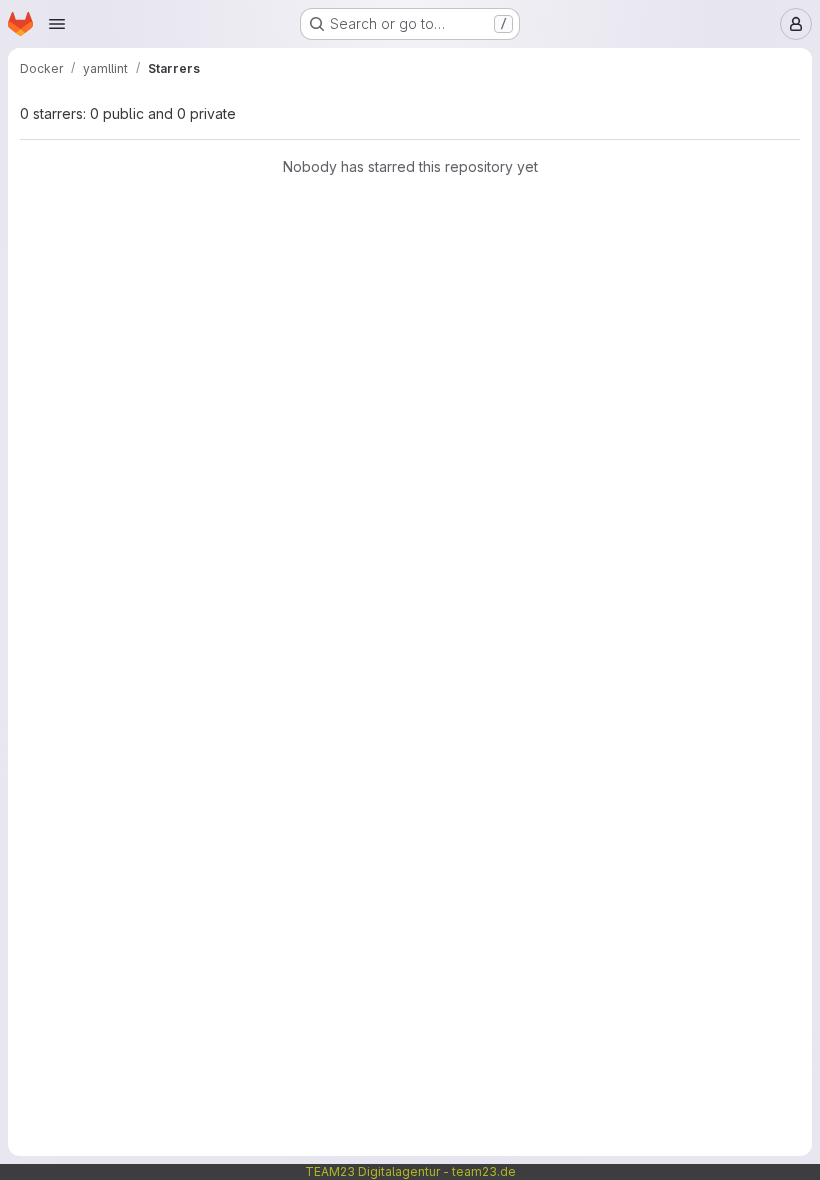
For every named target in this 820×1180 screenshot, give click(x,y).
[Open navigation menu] (57, 24)
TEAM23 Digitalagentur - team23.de (410, 1171)
